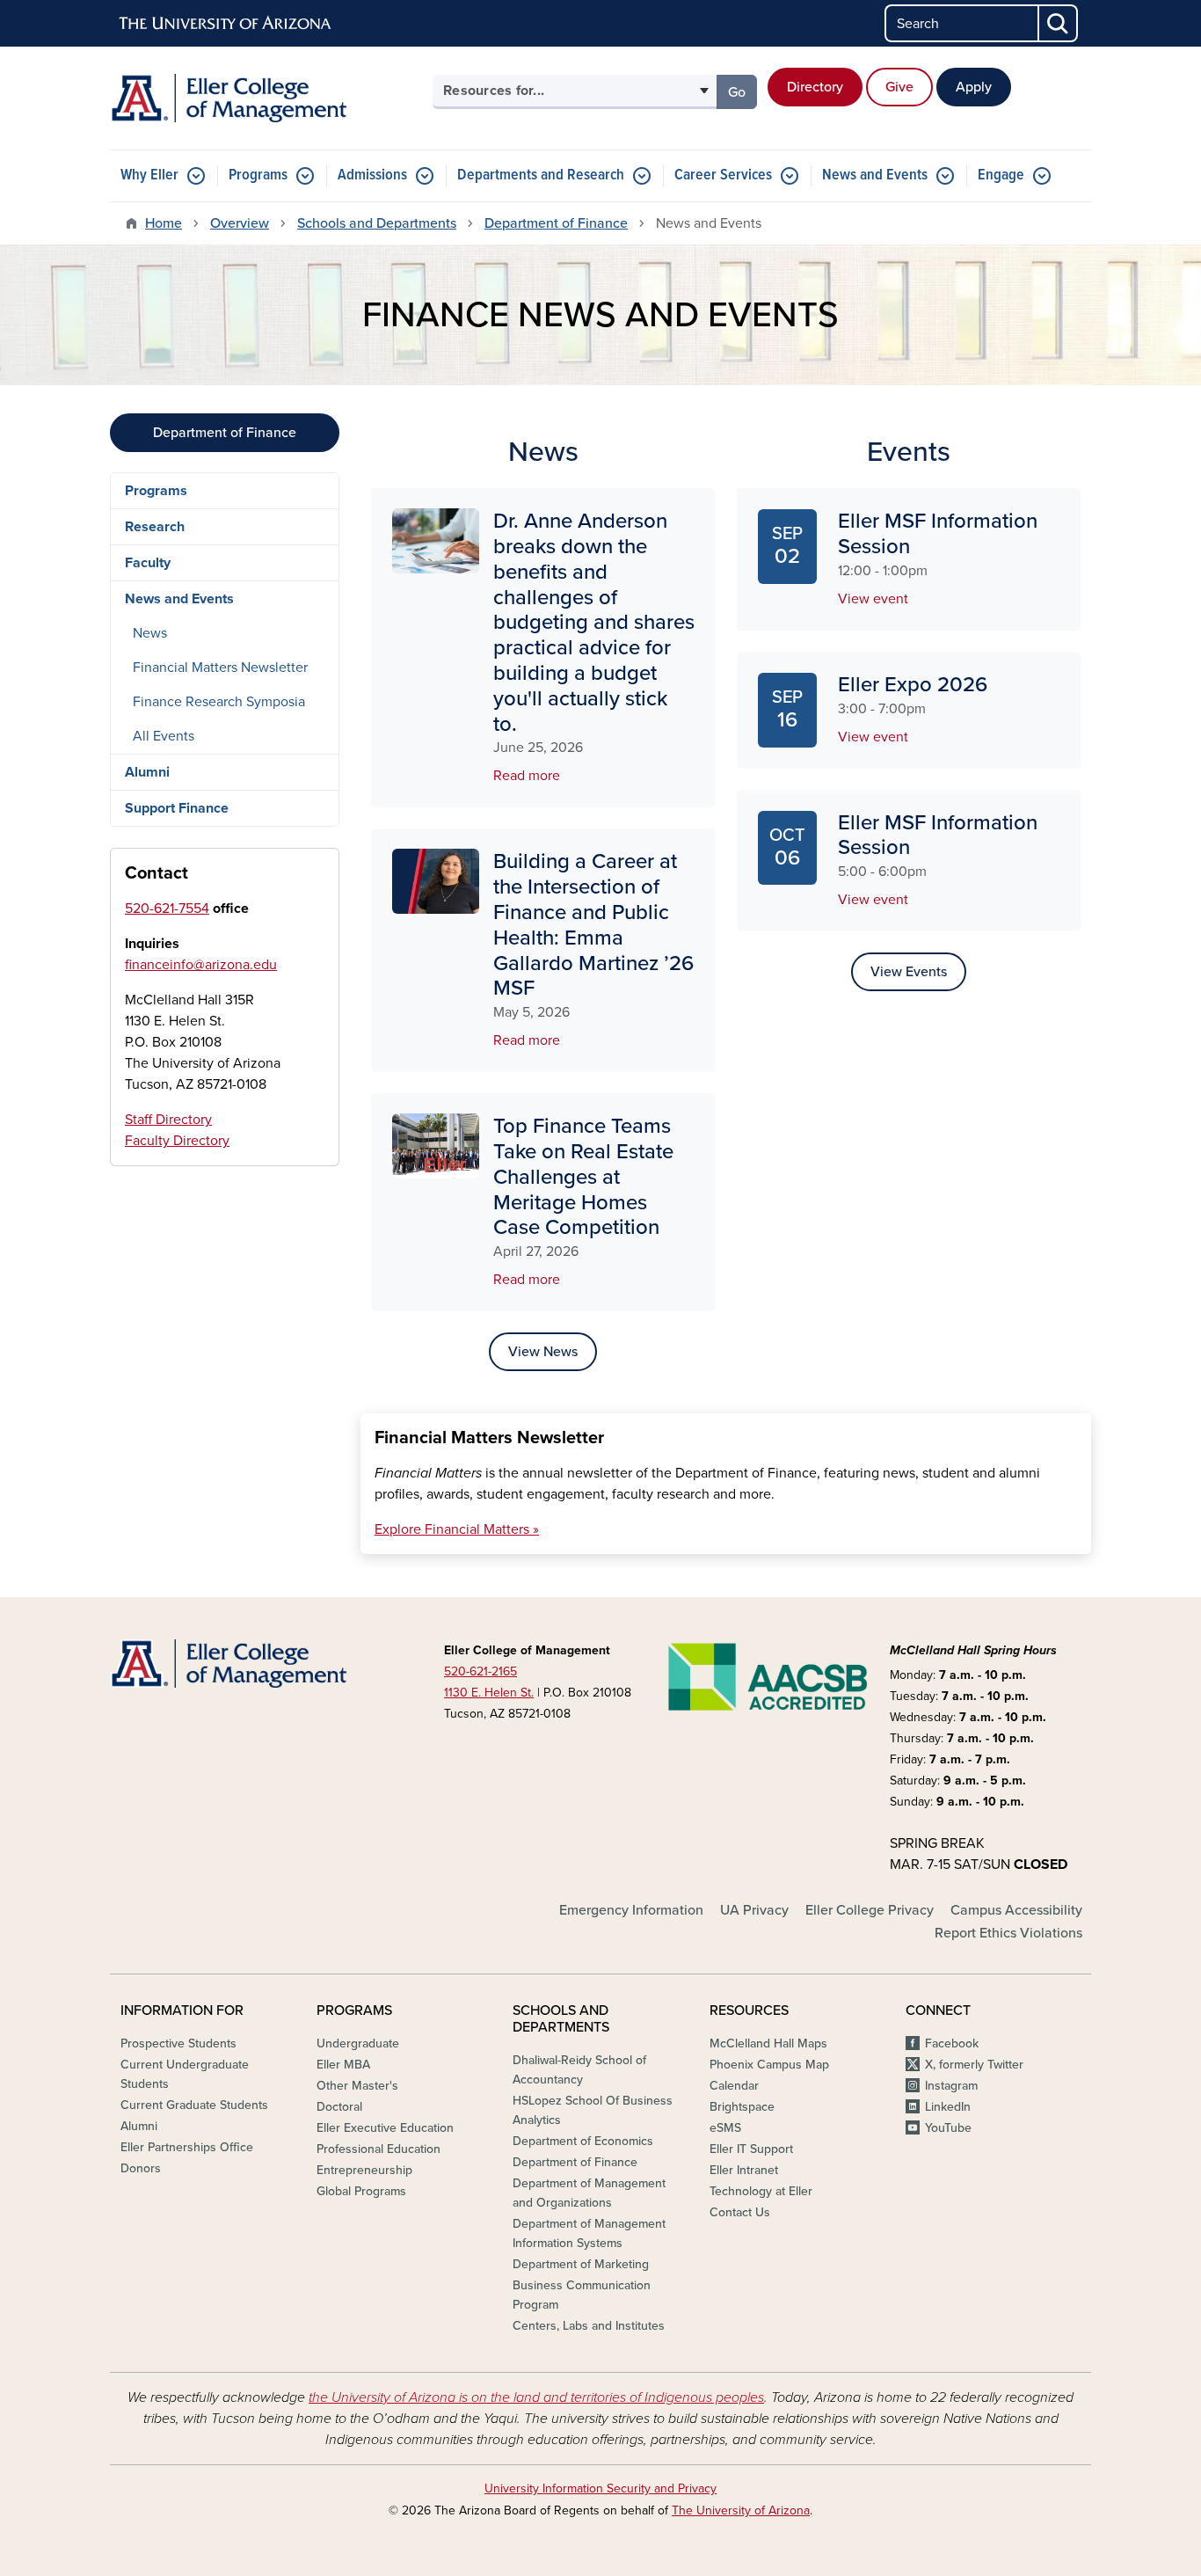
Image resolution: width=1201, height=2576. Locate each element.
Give (899, 87)
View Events (909, 972)
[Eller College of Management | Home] (266, 98)
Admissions (372, 175)
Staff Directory (168, 1120)
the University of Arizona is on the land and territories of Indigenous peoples (536, 2397)
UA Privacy (754, 1910)
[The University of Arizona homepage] (226, 24)
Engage (1001, 175)
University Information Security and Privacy (600, 2488)
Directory (815, 87)
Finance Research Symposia (219, 702)
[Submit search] (1059, 23)
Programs (258, 175)
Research (155, 527)
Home (164, 223)
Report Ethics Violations (1008, 1933)
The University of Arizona (741, 2510)
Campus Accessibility (1016, 1910)
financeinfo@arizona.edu (201, 965)
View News (543, 1352)
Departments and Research (541, 175)
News (150, 633)
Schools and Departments (377, 223)
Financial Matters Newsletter (220, 668)
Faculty (148, 563)
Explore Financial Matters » (457, 1529)
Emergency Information (631, 1910)
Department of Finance (556, 223)
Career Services (723, 175)
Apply (974, 87)
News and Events (875, 175)
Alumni (147, 772)
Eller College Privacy (870, 1910)
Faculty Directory (177, 1141)
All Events (164, 736)
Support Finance (177, 808)
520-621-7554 (167, 909)
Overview (240, 223)
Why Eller (149, 175)
